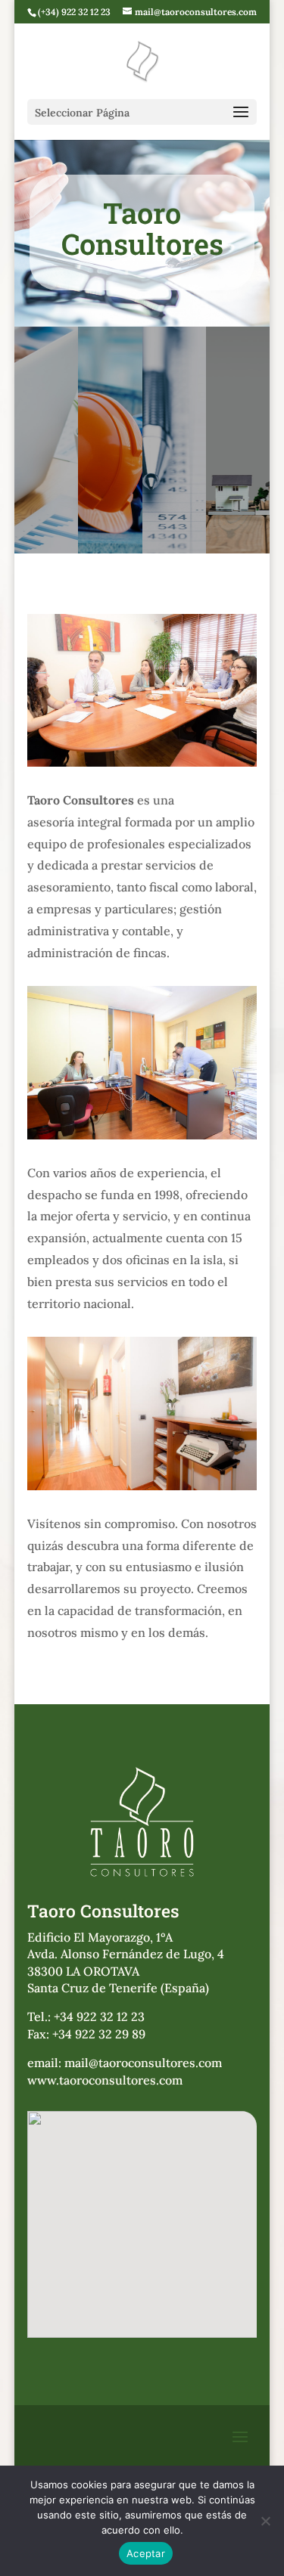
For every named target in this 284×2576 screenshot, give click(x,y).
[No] (265, 2521)
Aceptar (146, 2553)
